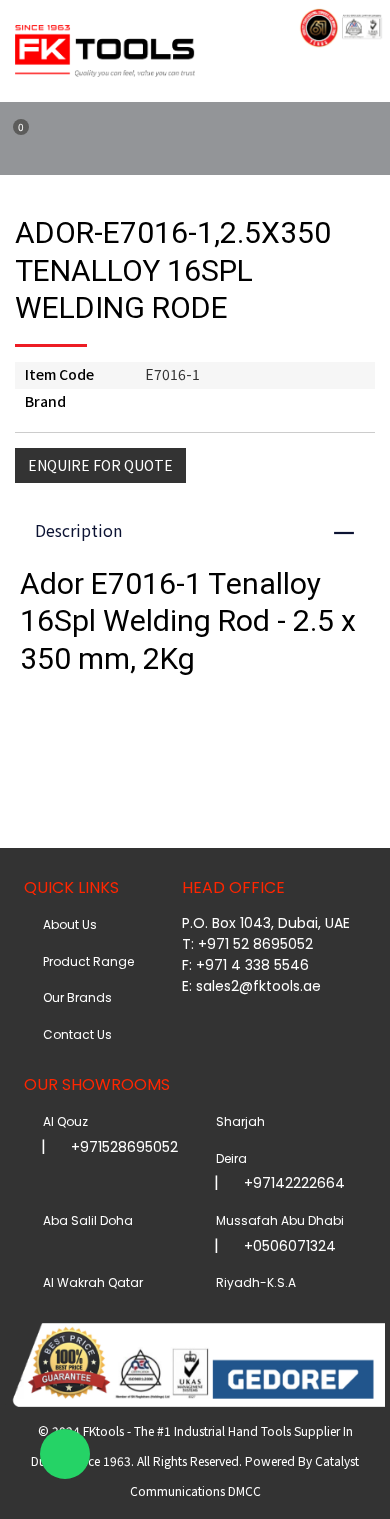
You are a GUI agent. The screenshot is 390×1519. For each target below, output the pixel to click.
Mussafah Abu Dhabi (277, 1220)
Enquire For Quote (100, 465)
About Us (67, 924)
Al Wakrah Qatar (90, 1282)
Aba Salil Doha (85, 1220)
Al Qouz (62, 1121)
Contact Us (74, 1034)
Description (204, 530)
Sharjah (237, 1121)
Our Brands (74, 997)
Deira (228, 1158)
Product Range (85, 961)
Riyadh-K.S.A (253, 1282)
